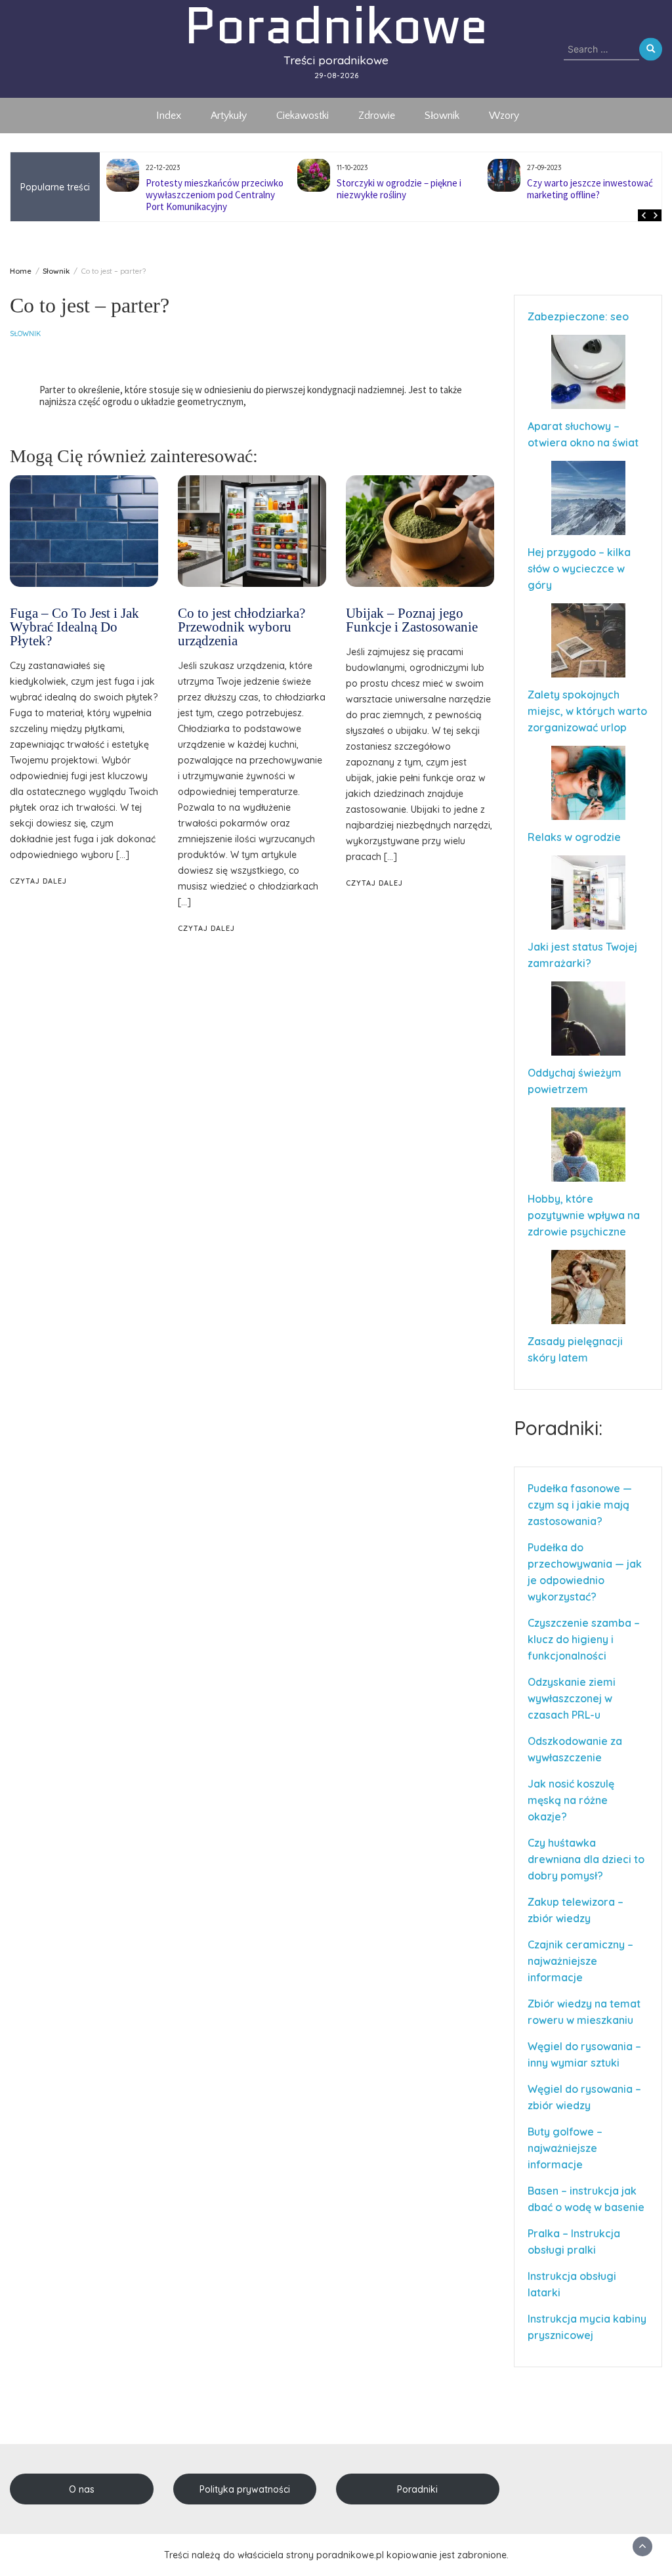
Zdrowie (377, 116)
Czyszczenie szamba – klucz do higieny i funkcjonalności (584, 1639)
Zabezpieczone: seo (578, 316)
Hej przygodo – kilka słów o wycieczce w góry (579, 569)
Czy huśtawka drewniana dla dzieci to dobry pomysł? (586, 1859)
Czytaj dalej (38, 881)
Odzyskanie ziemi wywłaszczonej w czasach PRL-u (572, 1698)
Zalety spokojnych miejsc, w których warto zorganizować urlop (587, 711)
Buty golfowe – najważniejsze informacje (565, 2148)
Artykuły (229, 116)
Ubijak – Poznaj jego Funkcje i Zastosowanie (412, 620)
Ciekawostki (303, 116)
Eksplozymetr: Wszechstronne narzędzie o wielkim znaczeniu (589, 189)
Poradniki (417, 2489)
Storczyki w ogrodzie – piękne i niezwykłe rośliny (209, 189)
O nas (82, 2489)
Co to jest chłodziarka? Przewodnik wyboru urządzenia (241, 627)
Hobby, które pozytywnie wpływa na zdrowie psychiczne (584, 1215)
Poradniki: (558, 1428)
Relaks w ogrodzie (574, 837)
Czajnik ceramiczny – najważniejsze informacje (580, 1961)
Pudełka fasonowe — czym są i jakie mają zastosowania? (580, 1505)
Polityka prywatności (245, 2489)
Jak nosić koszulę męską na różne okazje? (571, 1800)
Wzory (504, 116)
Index (169, 116)
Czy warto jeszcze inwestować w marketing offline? (404, 189)
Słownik (442, 116)
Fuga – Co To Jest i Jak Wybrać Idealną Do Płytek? (74, 627)
